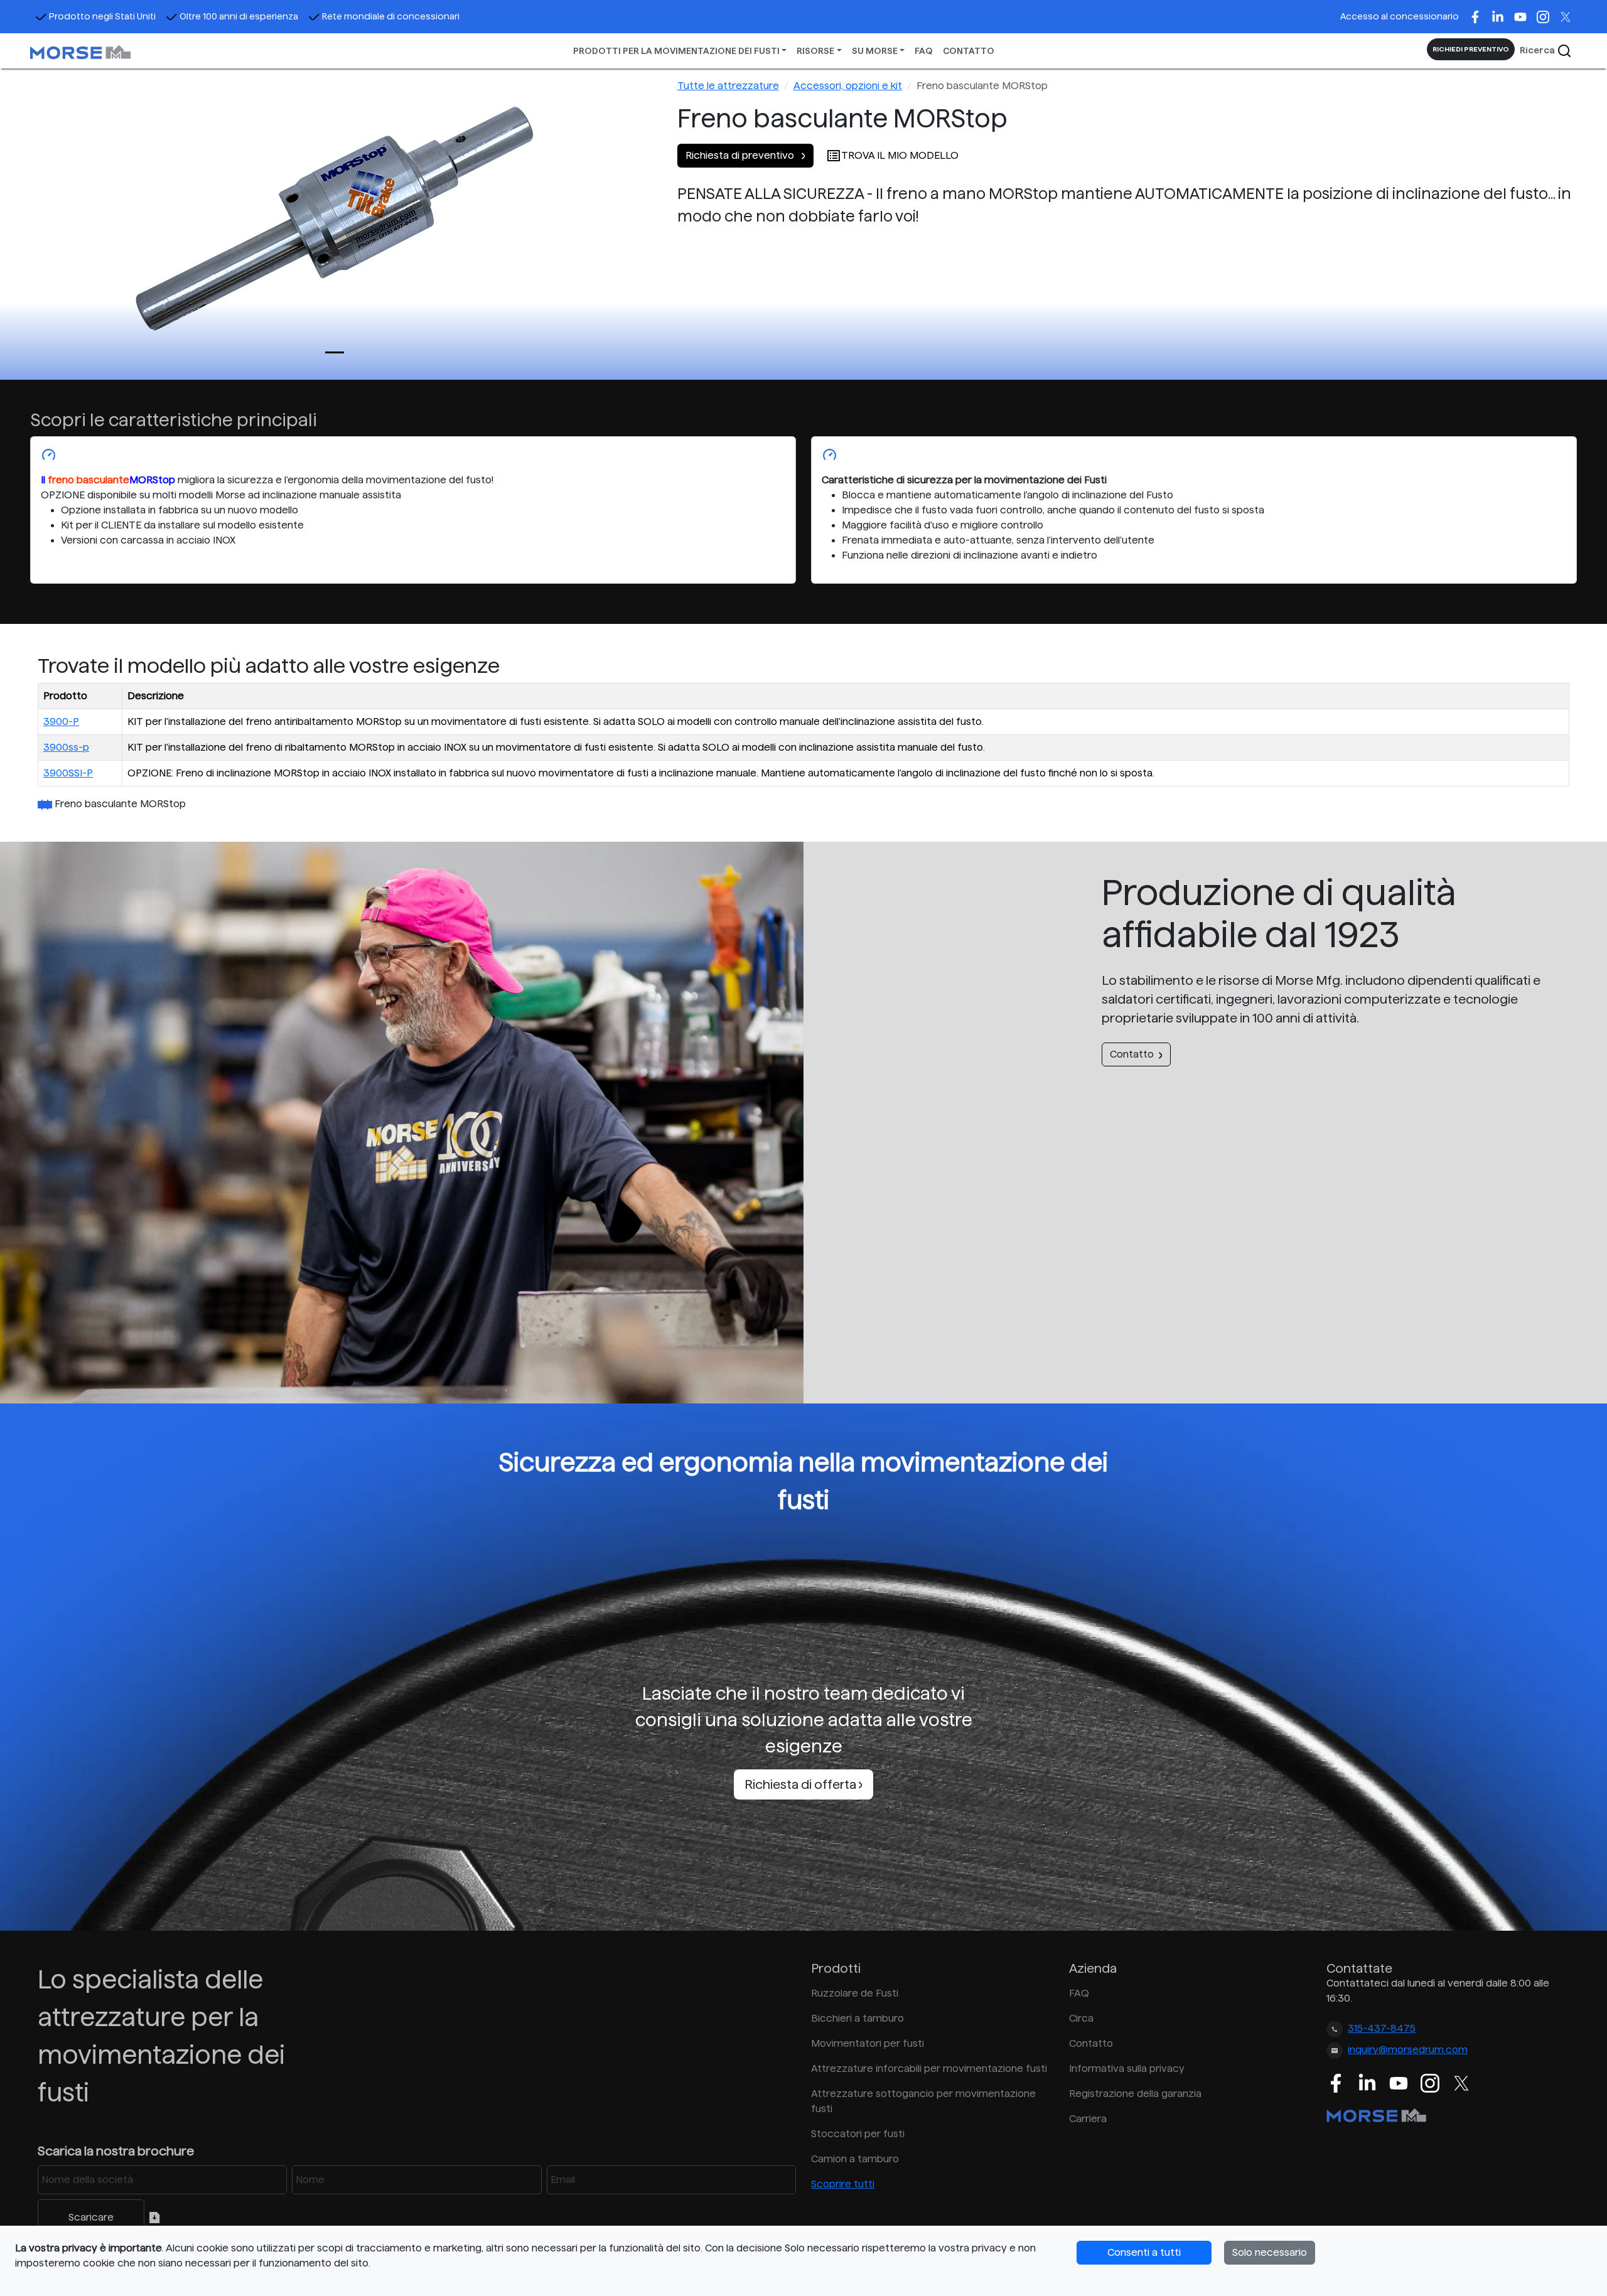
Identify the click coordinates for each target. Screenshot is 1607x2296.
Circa (1081, 2018)
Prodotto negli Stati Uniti (102, 16)
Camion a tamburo (855, 2159)
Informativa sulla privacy (1127, 2068)
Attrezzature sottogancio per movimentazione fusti (923, 2101)
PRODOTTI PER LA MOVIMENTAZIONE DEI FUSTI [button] (676, 51)
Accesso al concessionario (1400, 16)
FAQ (924, 51)
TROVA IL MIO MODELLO (900, 155)
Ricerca (1538, 50)
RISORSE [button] (815, 51)
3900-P (61, 722)
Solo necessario (1270, 2252)
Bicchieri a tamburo (857, 2018)
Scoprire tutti (843, 2184)
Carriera (1088, 2119)
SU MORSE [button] (875, 51)
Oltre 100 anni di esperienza (239, 16)
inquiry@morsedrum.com (1408, 2050)
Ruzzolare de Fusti (855, 1993)
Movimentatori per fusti (868, 2043)
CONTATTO (969, 51)
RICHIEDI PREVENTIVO (1471, 49)
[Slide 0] (335, 352)
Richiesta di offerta (802, 1784)
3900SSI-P (68, 773)
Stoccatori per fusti (858, 2134)
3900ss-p (66, 747)
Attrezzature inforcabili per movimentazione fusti (929, 2068)
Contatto (1132, 1054)
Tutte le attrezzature (728, 86)
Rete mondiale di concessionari (391, 16)
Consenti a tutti (1144, 2252)
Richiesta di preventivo (741, 155)
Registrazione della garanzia (1135, 2094)
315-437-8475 (1382, 2028)
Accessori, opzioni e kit (848, 86)
